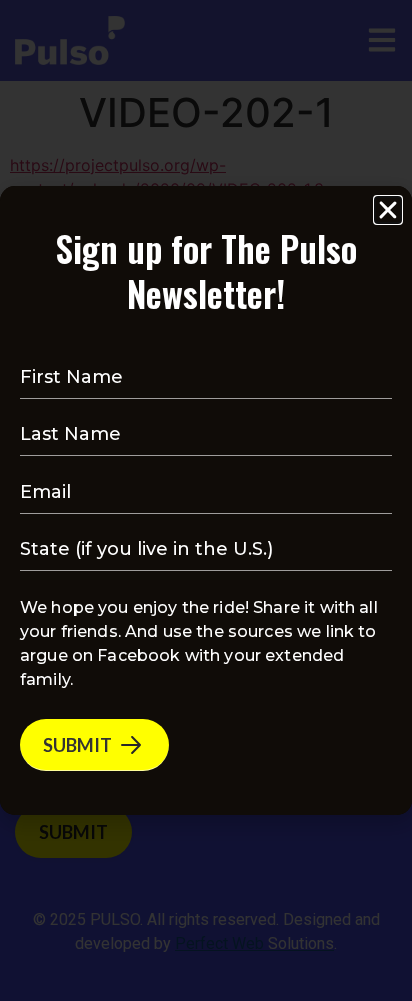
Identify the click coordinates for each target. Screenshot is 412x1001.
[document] (206, 500)
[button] (388, 210)
